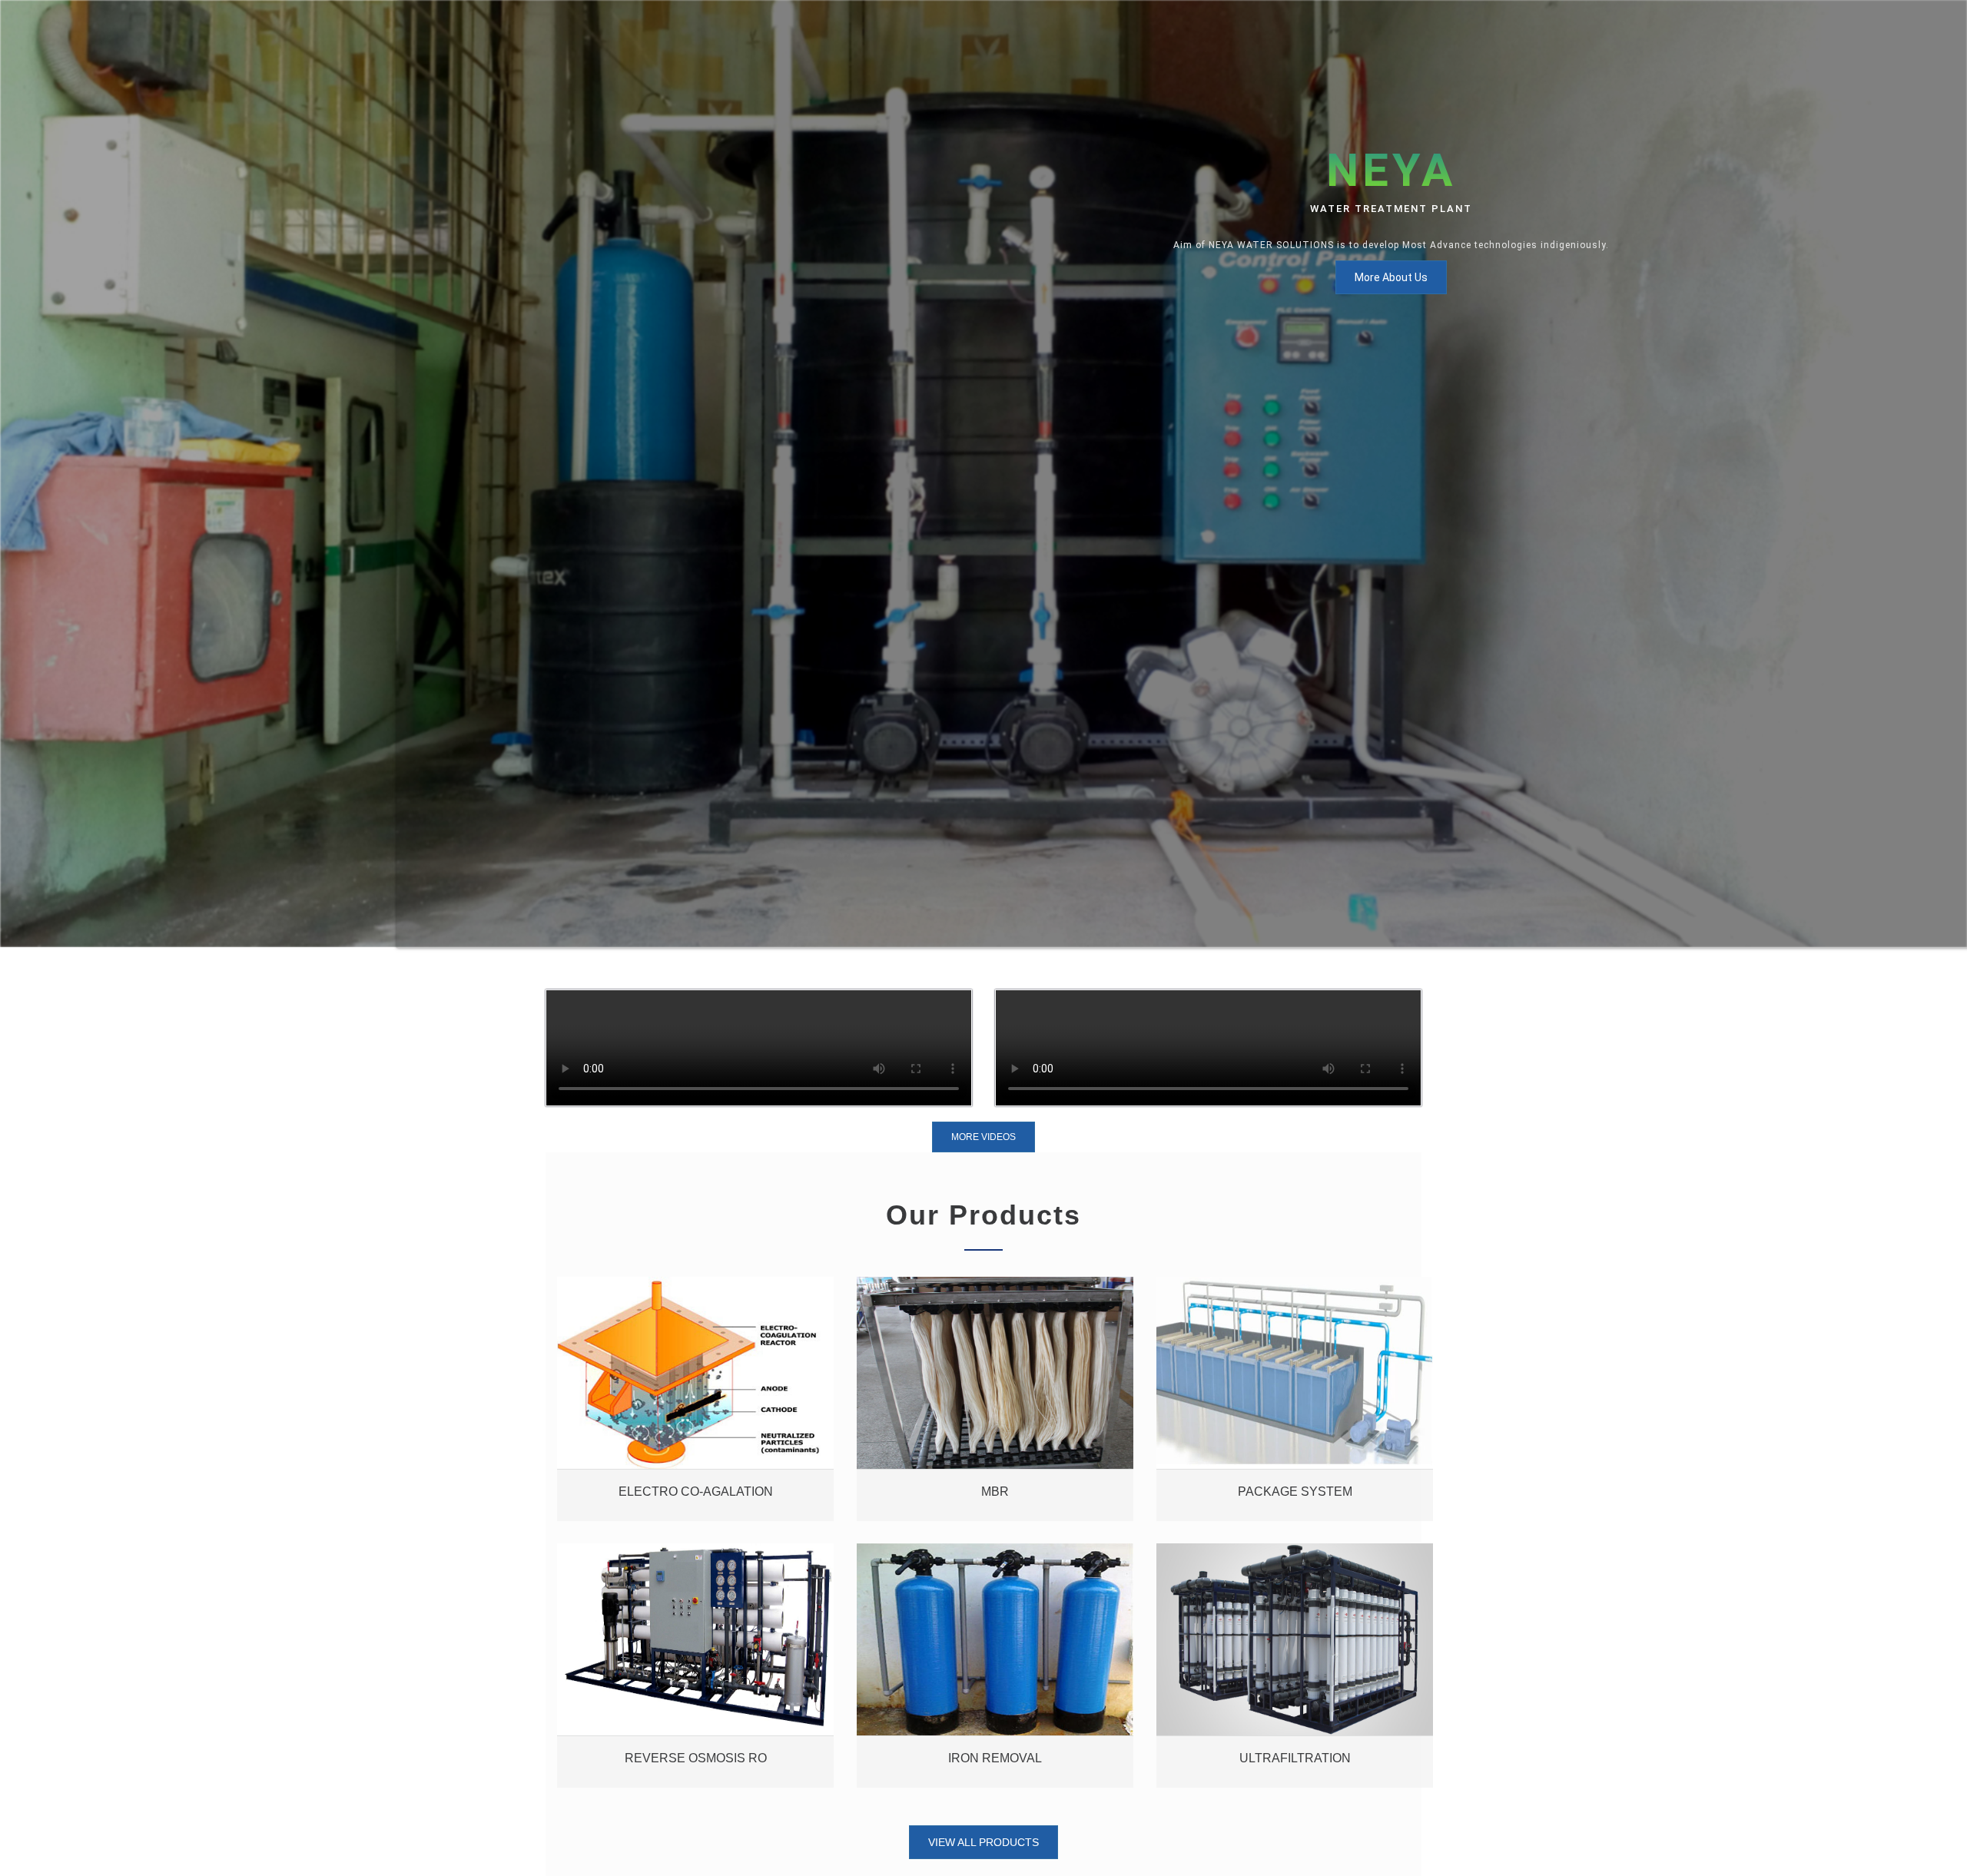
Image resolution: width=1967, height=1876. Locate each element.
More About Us (1391, 277)
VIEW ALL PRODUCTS (983, 1842)
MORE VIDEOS (983, 1137)
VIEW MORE (696, 1246)
